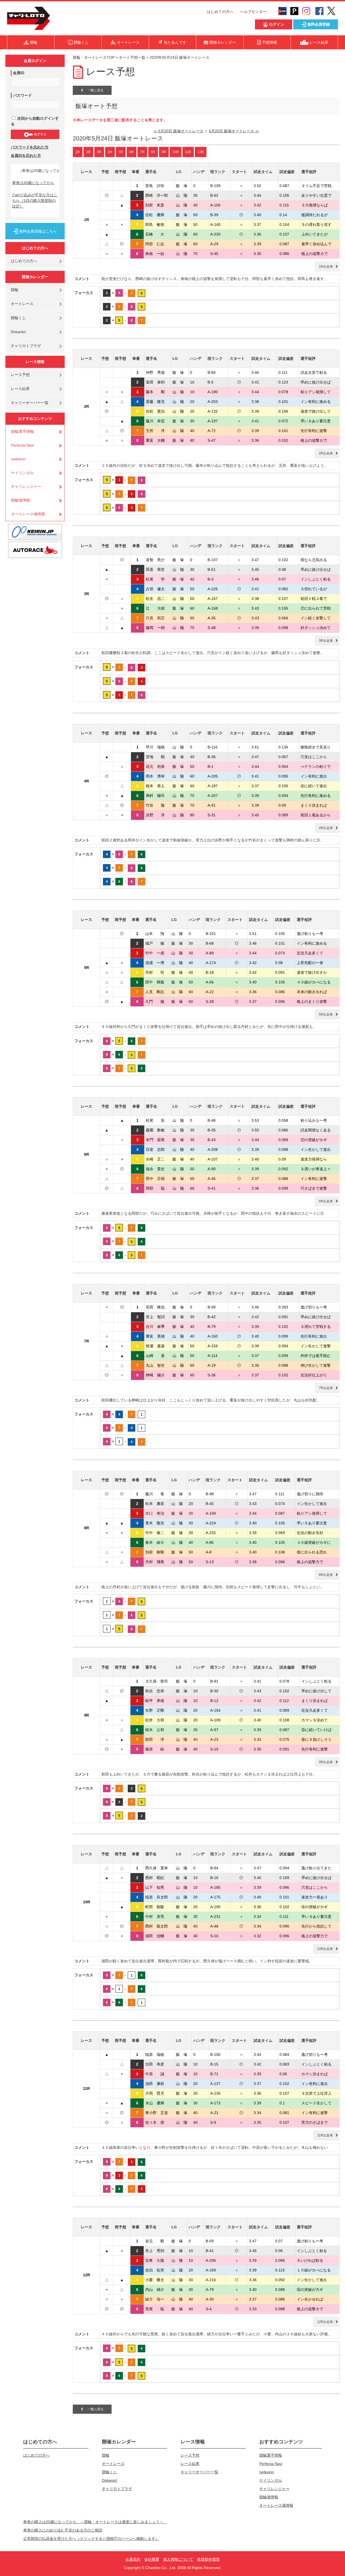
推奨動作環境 (208, 2559)
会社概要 (152, 2559)
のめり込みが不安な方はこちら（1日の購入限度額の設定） (35, 201)
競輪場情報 (20, 500)
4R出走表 (326, 828)
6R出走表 (326, 1201)
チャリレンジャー (26, 486)
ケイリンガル (22, 473)
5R (121, 152)
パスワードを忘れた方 (30, 147)
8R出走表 (326, 1575)
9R (164, 152)
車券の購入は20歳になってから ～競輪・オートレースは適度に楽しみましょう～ (95, 2522)
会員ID (19, 73)
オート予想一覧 (132, 57)
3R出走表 (326, 641)
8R (153, 152)
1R (78, 152)
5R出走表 (326, 1014)
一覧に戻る (93, 90)
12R (201, 152)
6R (132, 152)
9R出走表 (326, 1762)
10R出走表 (325, 1949)
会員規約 (133, 2559)
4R (110, 152)
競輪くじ (18, 318)
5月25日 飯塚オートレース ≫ (234, 131)
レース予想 (20, 375)
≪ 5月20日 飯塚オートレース (178, 131)
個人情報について (178, 2559)
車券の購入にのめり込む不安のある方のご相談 (63, 2530)
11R (188, 152)
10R (176, 152)
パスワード (22, 95)
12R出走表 (325, 2322)
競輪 (15, 290)
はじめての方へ (220, 12)
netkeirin (18, 459)
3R (99, 152)
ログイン (40, 134)
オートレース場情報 (28, 514)
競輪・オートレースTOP (94, 57)
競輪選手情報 (22, 431)
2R (88, 152)
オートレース (22, 304)
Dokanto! (18, 332)
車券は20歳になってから (33, 183)
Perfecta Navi (23, 445)
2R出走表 (326, 453)
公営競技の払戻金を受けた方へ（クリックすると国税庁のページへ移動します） (91, 2539)
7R (142, 152)
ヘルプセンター (253, 12)
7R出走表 (326, 1388)
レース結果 (20, 389)
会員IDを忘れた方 (26, 156)
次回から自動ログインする (35, 121)
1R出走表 (326, 267)
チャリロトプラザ (26, 346)
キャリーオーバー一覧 (30, 403)
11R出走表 (325, 2135)
